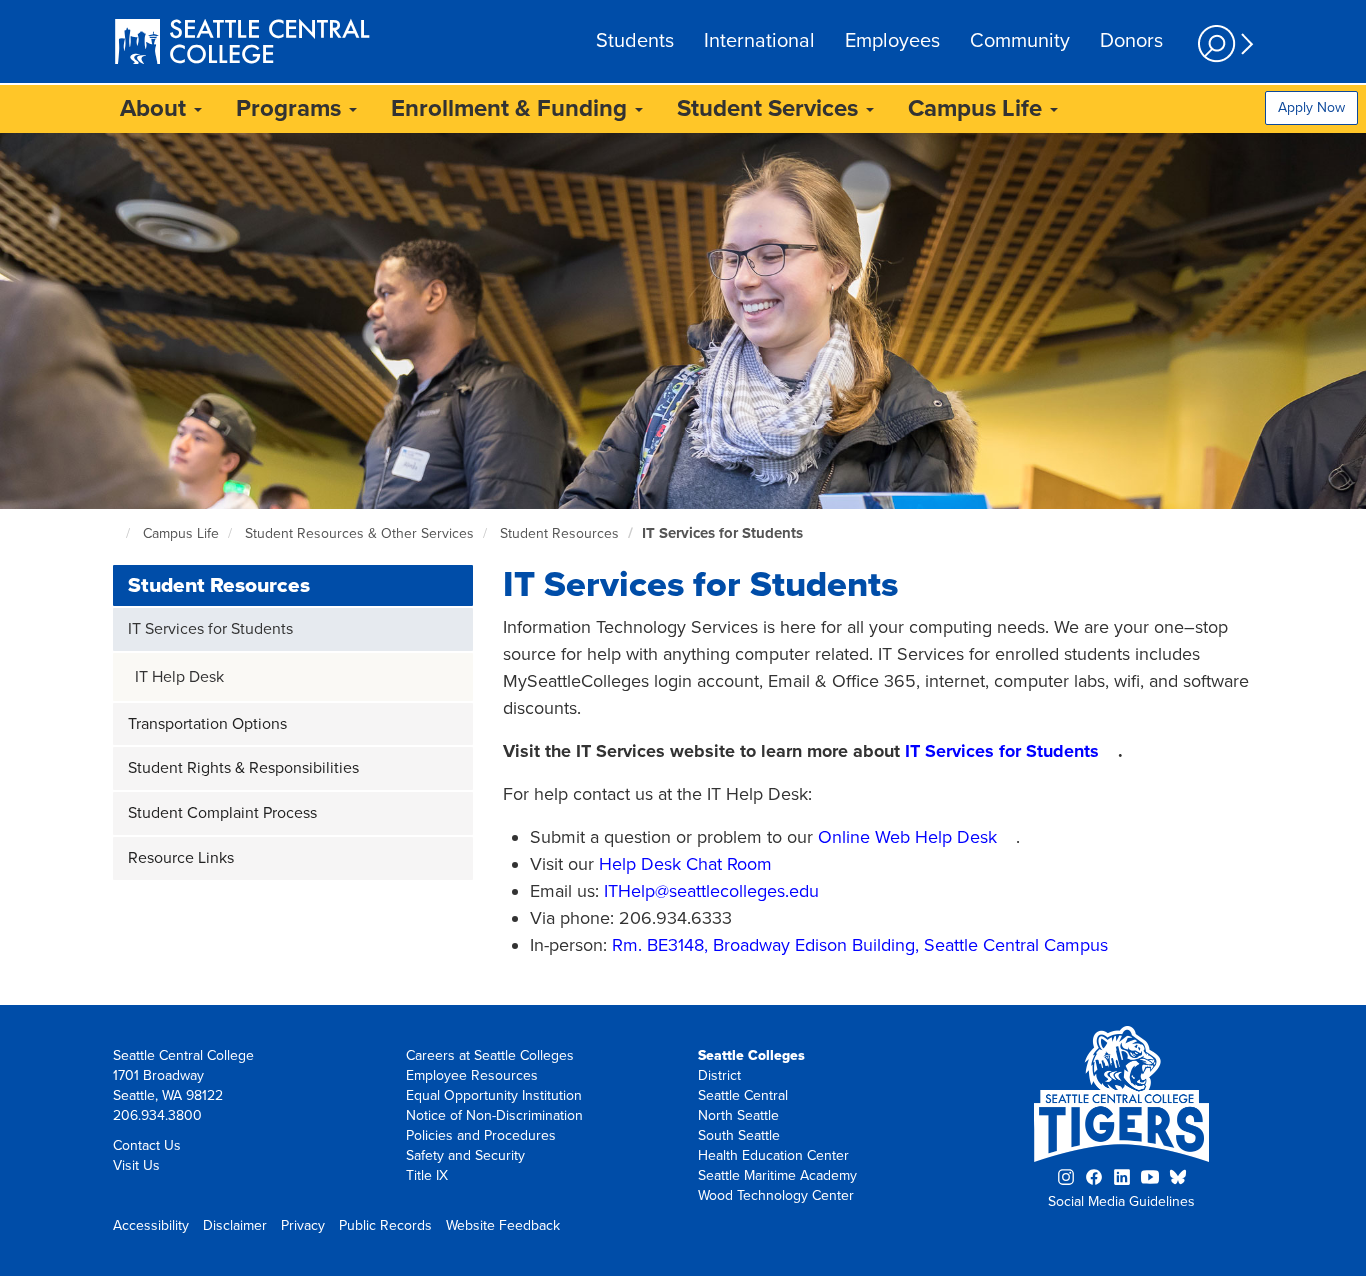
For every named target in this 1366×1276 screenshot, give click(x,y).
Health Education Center (773, 1155)
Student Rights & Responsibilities (243, 768)
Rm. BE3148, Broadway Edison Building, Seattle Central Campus (860, 945)
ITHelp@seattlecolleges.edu (711, 891)
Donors (1131, 41)
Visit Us (136, 1165)
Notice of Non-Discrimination (494, 1115)
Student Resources (559, 533)
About (156, 108)
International (759, 41)
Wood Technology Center (776, 1195)
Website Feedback (503, 1225)
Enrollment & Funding (512, 108)
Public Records (385, 1225)
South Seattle (739, 1135)
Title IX (427, 1175)
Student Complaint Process (222, 813)
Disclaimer (235, 1225)
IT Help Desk (179, 677)
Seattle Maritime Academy (777, 1175)
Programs (291, 108)
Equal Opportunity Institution (494, 1095)
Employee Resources (472, 1075)
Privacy (303, 1225)
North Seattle (738, 1115)
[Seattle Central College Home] (242, 43)
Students (635, 41)
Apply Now (1311, 107)
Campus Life (978, 108)
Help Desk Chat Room (685, 864)
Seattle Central (743, 1095)
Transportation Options (207, 724)
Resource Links (181, 858)
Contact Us (147, 1145)
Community (1020, 41)
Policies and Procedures (481, 1135)
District (719, 1075)
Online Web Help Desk (907, 837)
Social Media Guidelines (1121, 1201)
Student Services (770, 108)
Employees (892, 41)
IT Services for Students (722, 533)
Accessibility (151, 1225)
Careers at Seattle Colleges (490, 1055)
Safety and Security (465, 1155)
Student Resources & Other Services (359, 533)
